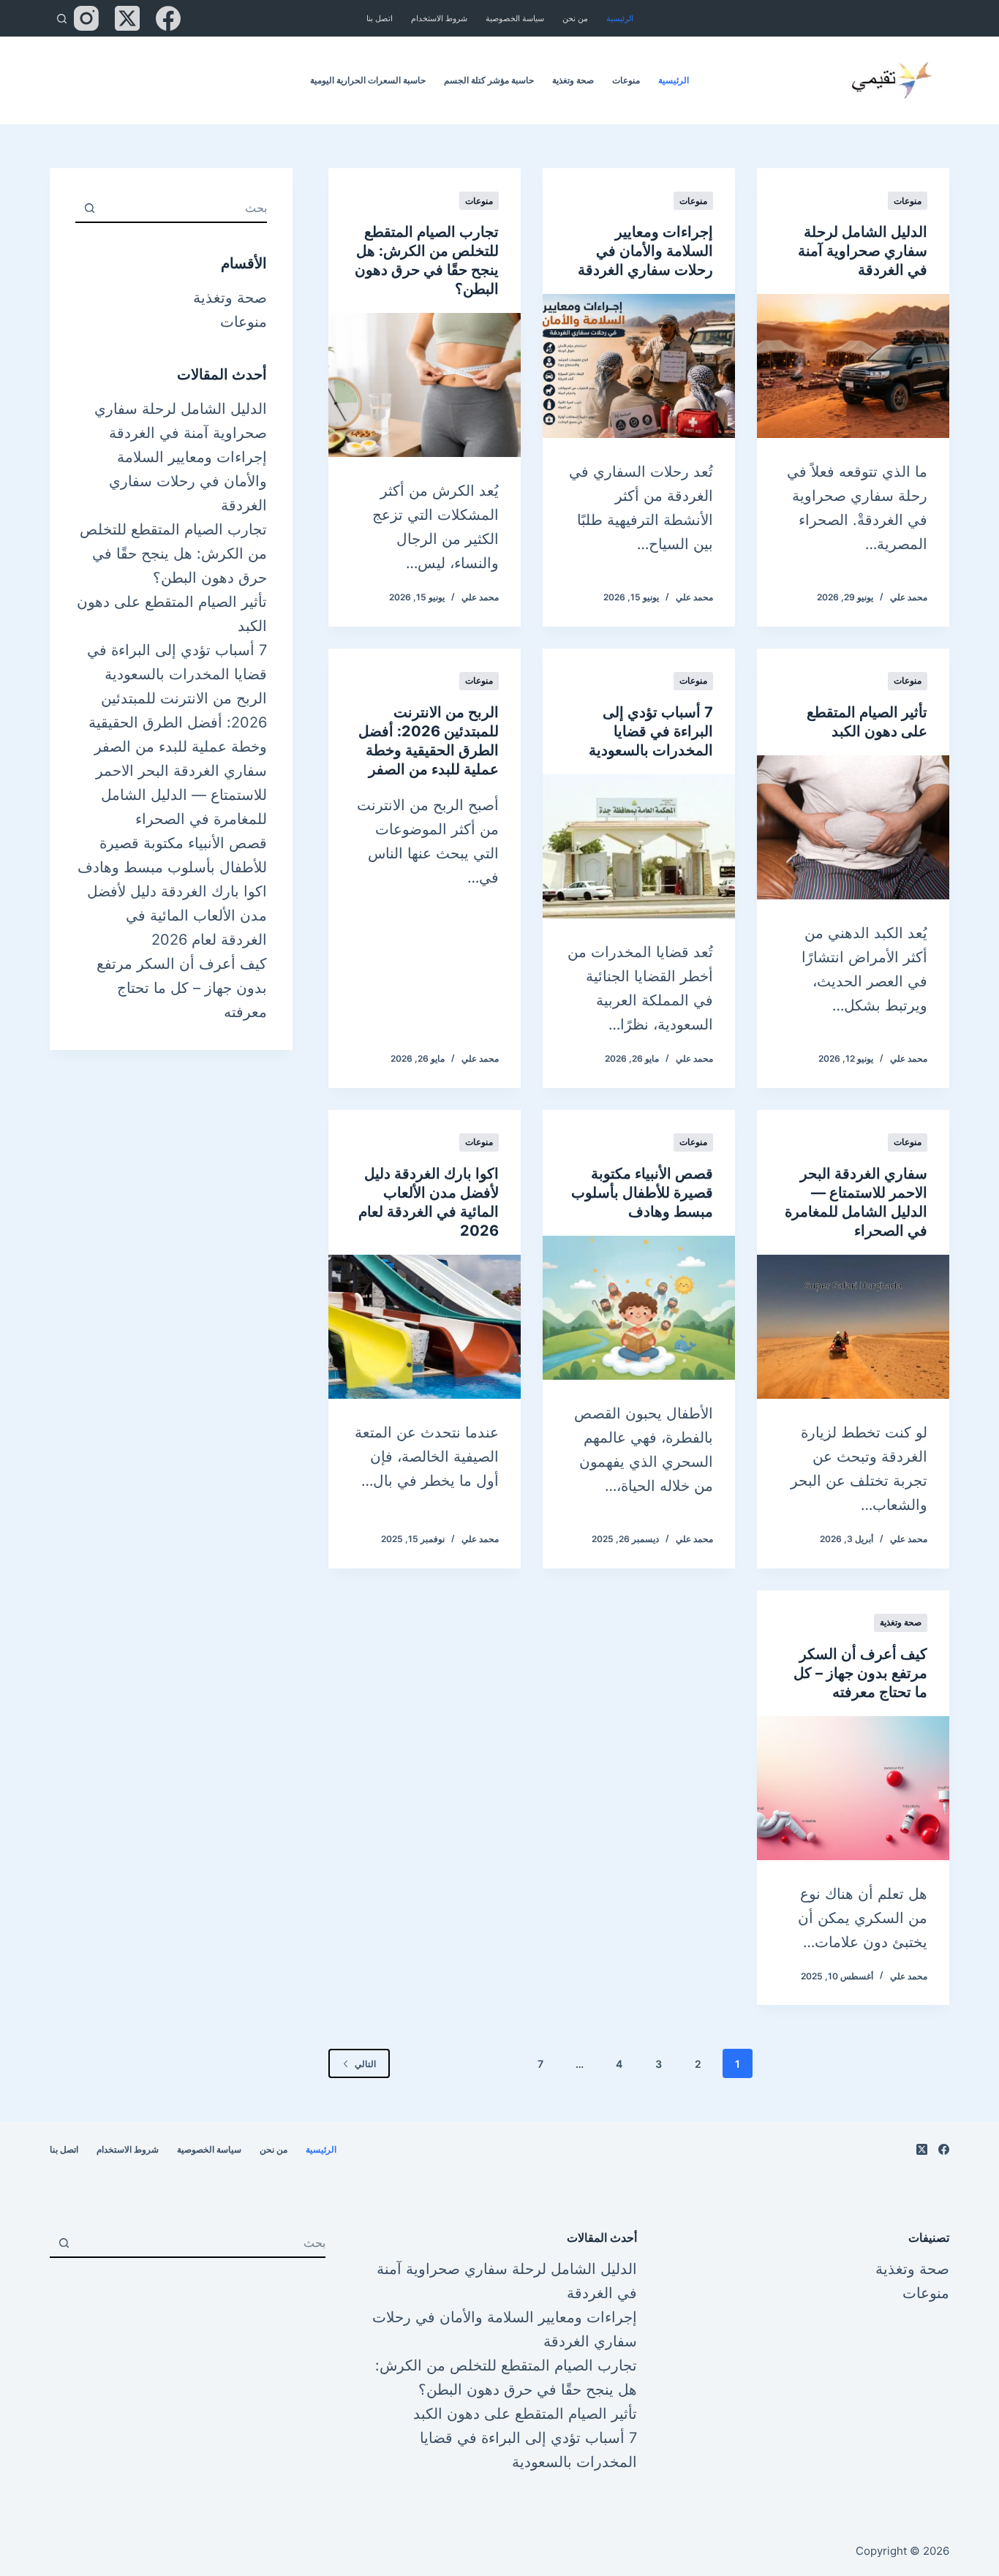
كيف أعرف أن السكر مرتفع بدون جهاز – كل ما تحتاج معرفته (860, 1673)
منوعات (626, 80)
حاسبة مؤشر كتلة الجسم (489, 80)
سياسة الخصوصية (515, 18)
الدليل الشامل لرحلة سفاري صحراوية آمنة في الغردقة (863, 251)
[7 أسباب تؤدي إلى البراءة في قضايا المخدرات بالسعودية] (639, 846)
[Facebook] (168, 18)
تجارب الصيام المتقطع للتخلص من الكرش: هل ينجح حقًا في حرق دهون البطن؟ (173, 554)
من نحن (575, 18)
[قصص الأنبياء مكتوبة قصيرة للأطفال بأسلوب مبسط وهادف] (639, 1308)
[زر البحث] (89, 208)
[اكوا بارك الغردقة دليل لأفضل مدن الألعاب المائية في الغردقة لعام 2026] (425, 1327)
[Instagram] (86, 18)
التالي (365, 2064)
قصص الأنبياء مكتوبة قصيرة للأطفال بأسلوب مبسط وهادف (642, 1193)
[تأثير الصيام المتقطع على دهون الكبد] (853, 827)
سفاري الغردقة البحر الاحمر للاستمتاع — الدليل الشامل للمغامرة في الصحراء (181, 795)
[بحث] (62, 19)
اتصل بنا (380, 18)
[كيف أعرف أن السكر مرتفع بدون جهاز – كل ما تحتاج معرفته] (853, 1788)
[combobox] (185, 208)
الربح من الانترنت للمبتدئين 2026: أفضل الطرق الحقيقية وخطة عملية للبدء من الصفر (178, 722)
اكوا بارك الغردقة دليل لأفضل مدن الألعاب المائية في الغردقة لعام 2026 (177, 915)
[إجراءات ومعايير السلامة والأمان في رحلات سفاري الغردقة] (639, 366)
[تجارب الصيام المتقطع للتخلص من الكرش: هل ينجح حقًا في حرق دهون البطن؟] (425, 385)
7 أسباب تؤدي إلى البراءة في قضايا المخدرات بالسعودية (651, 731)
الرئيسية (620, 18)
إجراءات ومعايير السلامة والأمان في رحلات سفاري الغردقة (645, 251)
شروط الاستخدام (439, 18)
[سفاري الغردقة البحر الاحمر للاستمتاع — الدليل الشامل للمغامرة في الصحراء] (853, 1327)
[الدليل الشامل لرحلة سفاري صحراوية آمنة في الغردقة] (853, 366)
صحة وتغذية (573, 80)
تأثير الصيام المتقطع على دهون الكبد (525, 2414)
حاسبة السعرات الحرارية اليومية (368, 80)
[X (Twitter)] (127, 18)
